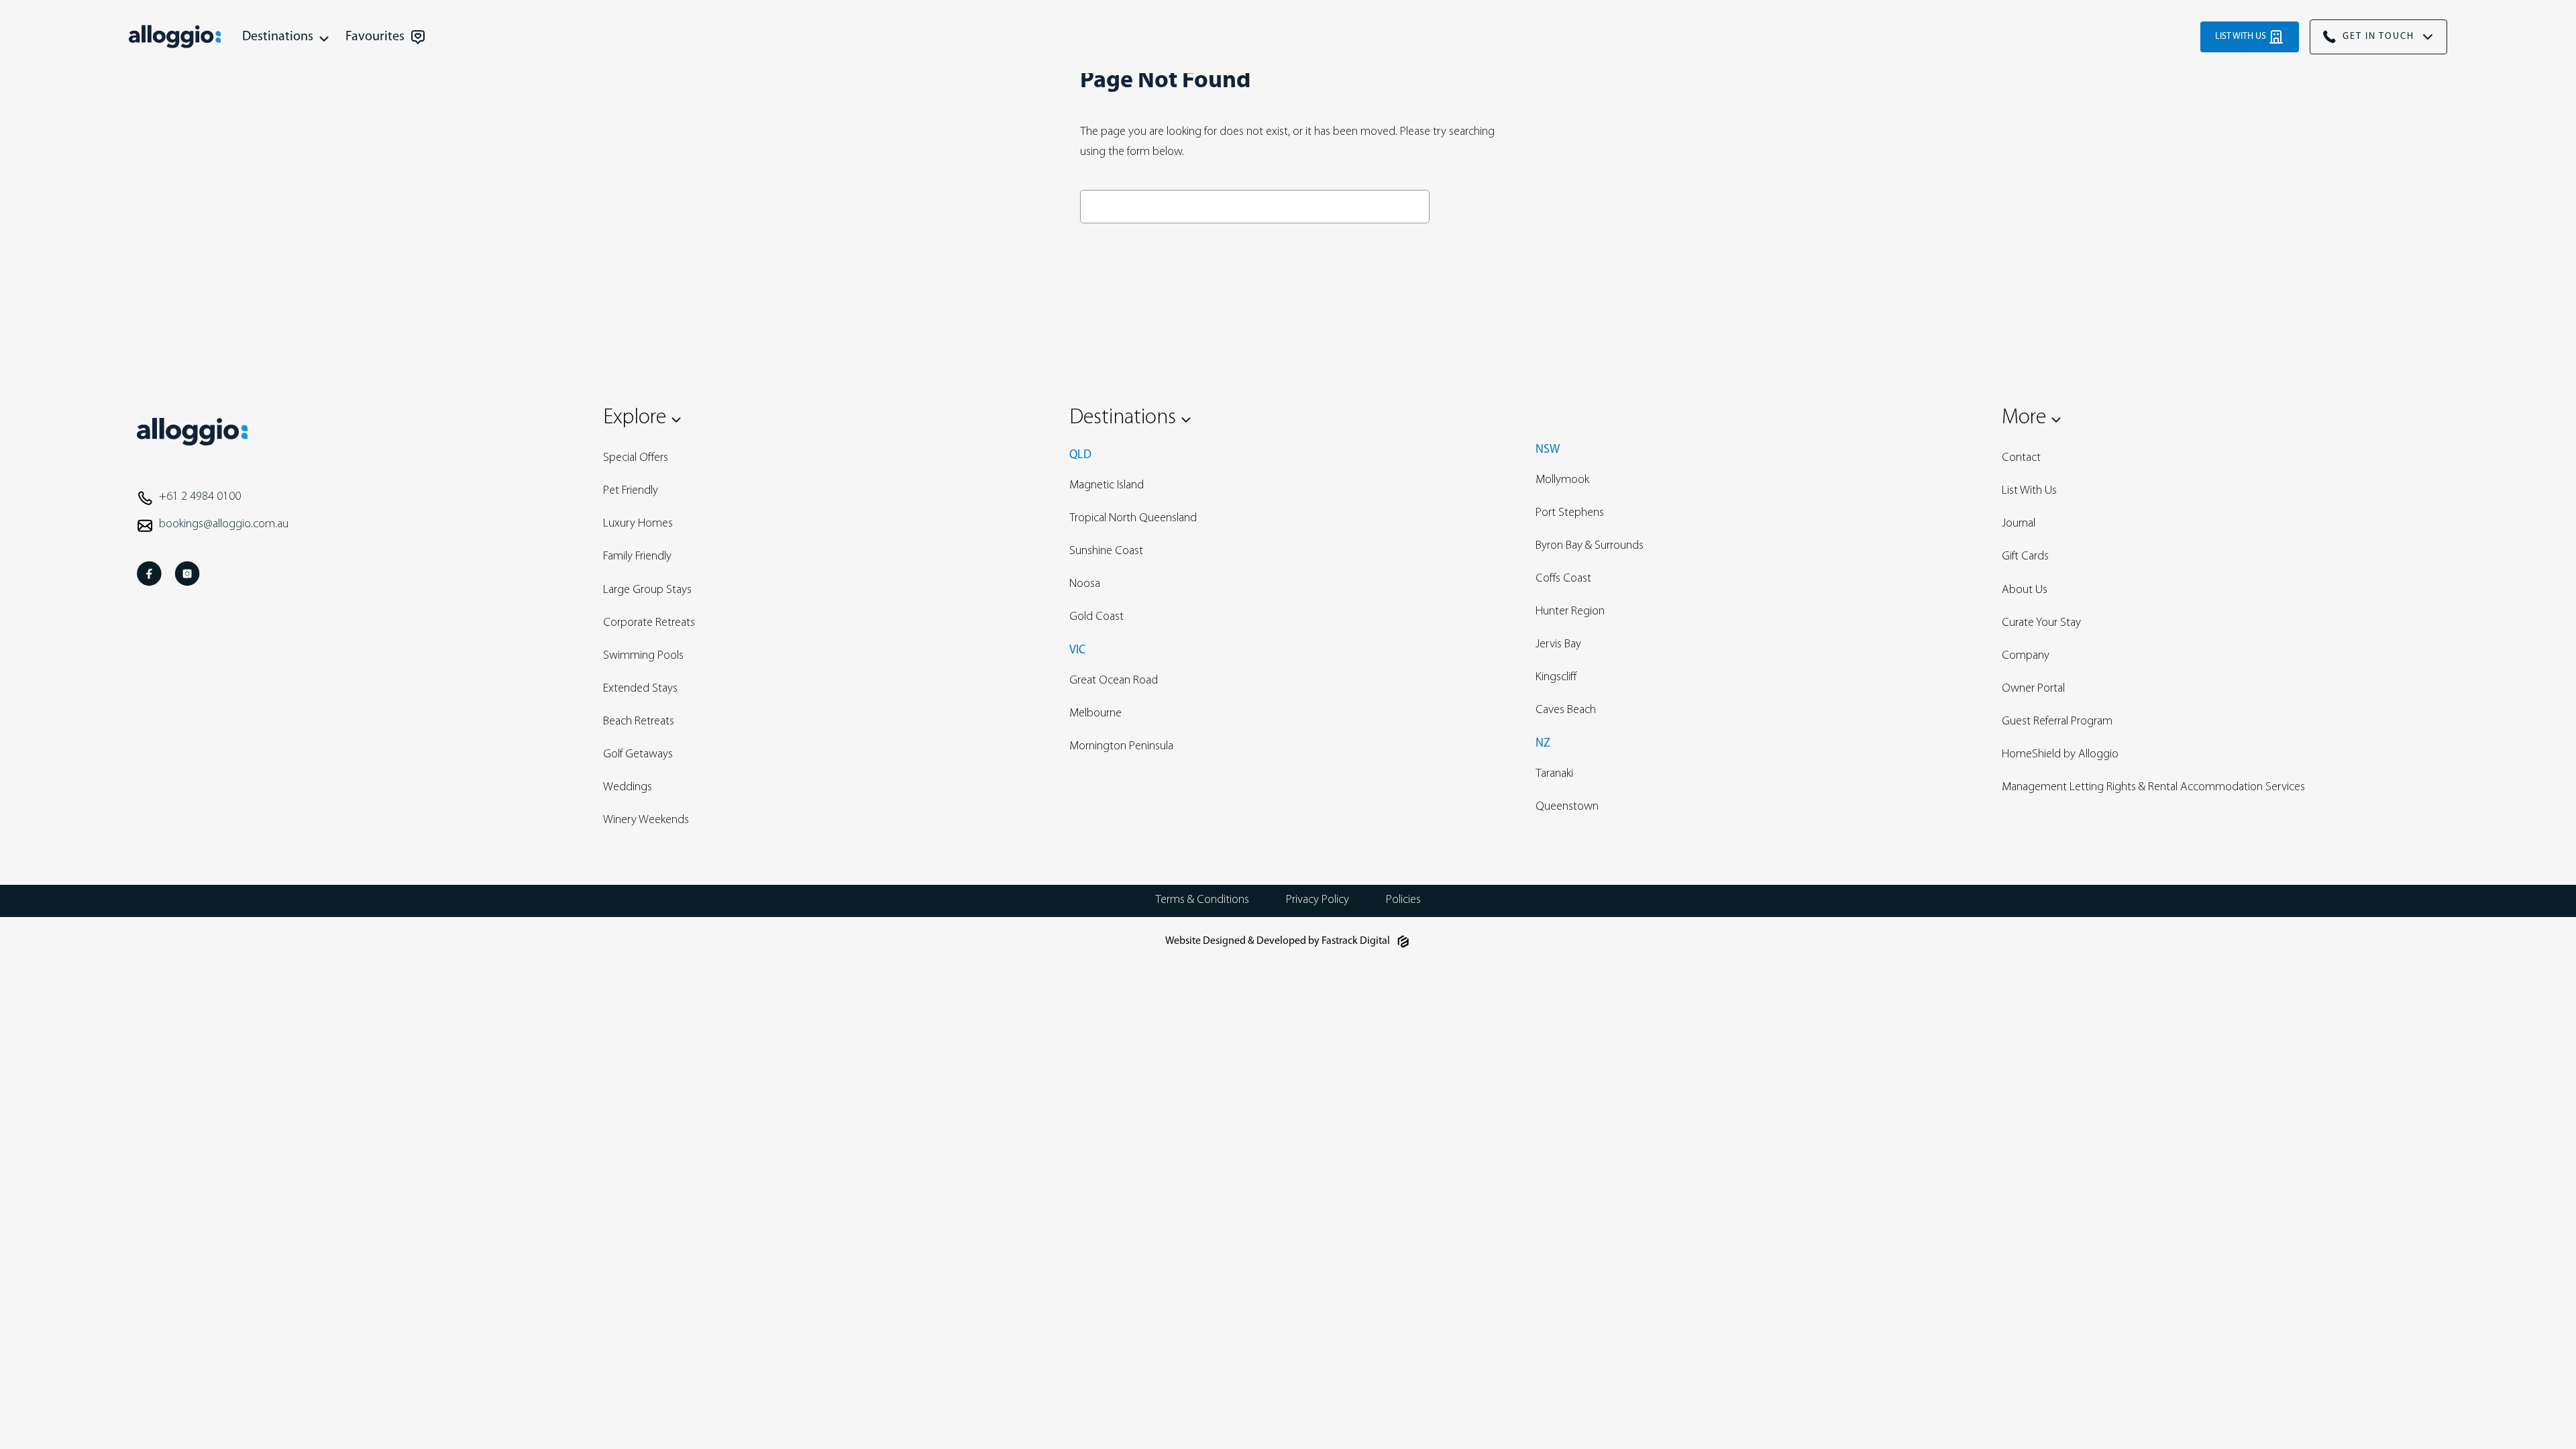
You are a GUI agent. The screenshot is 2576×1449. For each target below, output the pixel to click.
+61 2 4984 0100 (200, 497)
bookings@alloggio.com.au (224, 525)
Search (1466, 206)
